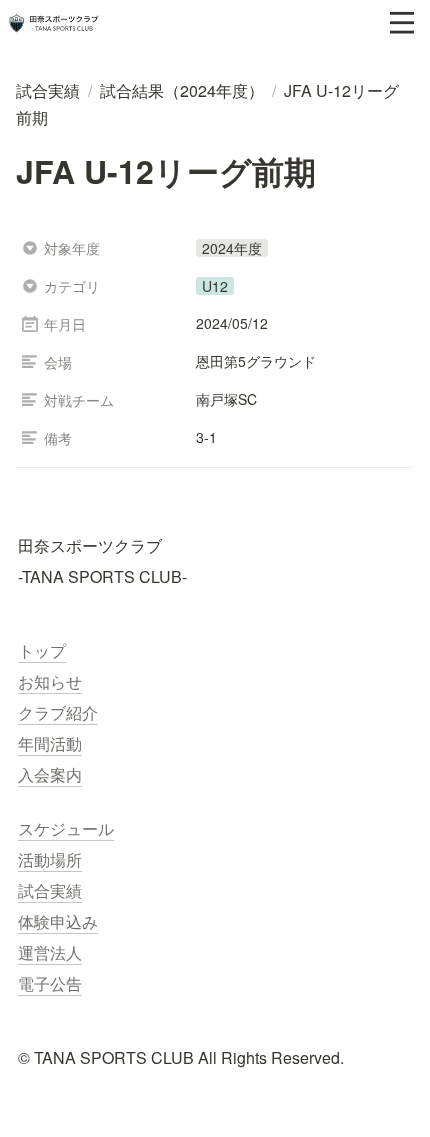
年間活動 (50, 743)
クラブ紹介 (58, 712)
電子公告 (50, 983)
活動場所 (50, 859)
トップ (42, 650)
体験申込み (58, 921)
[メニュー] (402, 23)
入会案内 (50, 774)
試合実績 (50, 890)
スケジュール (66, 828)
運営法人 (50, 952)
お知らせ (50, 681)
